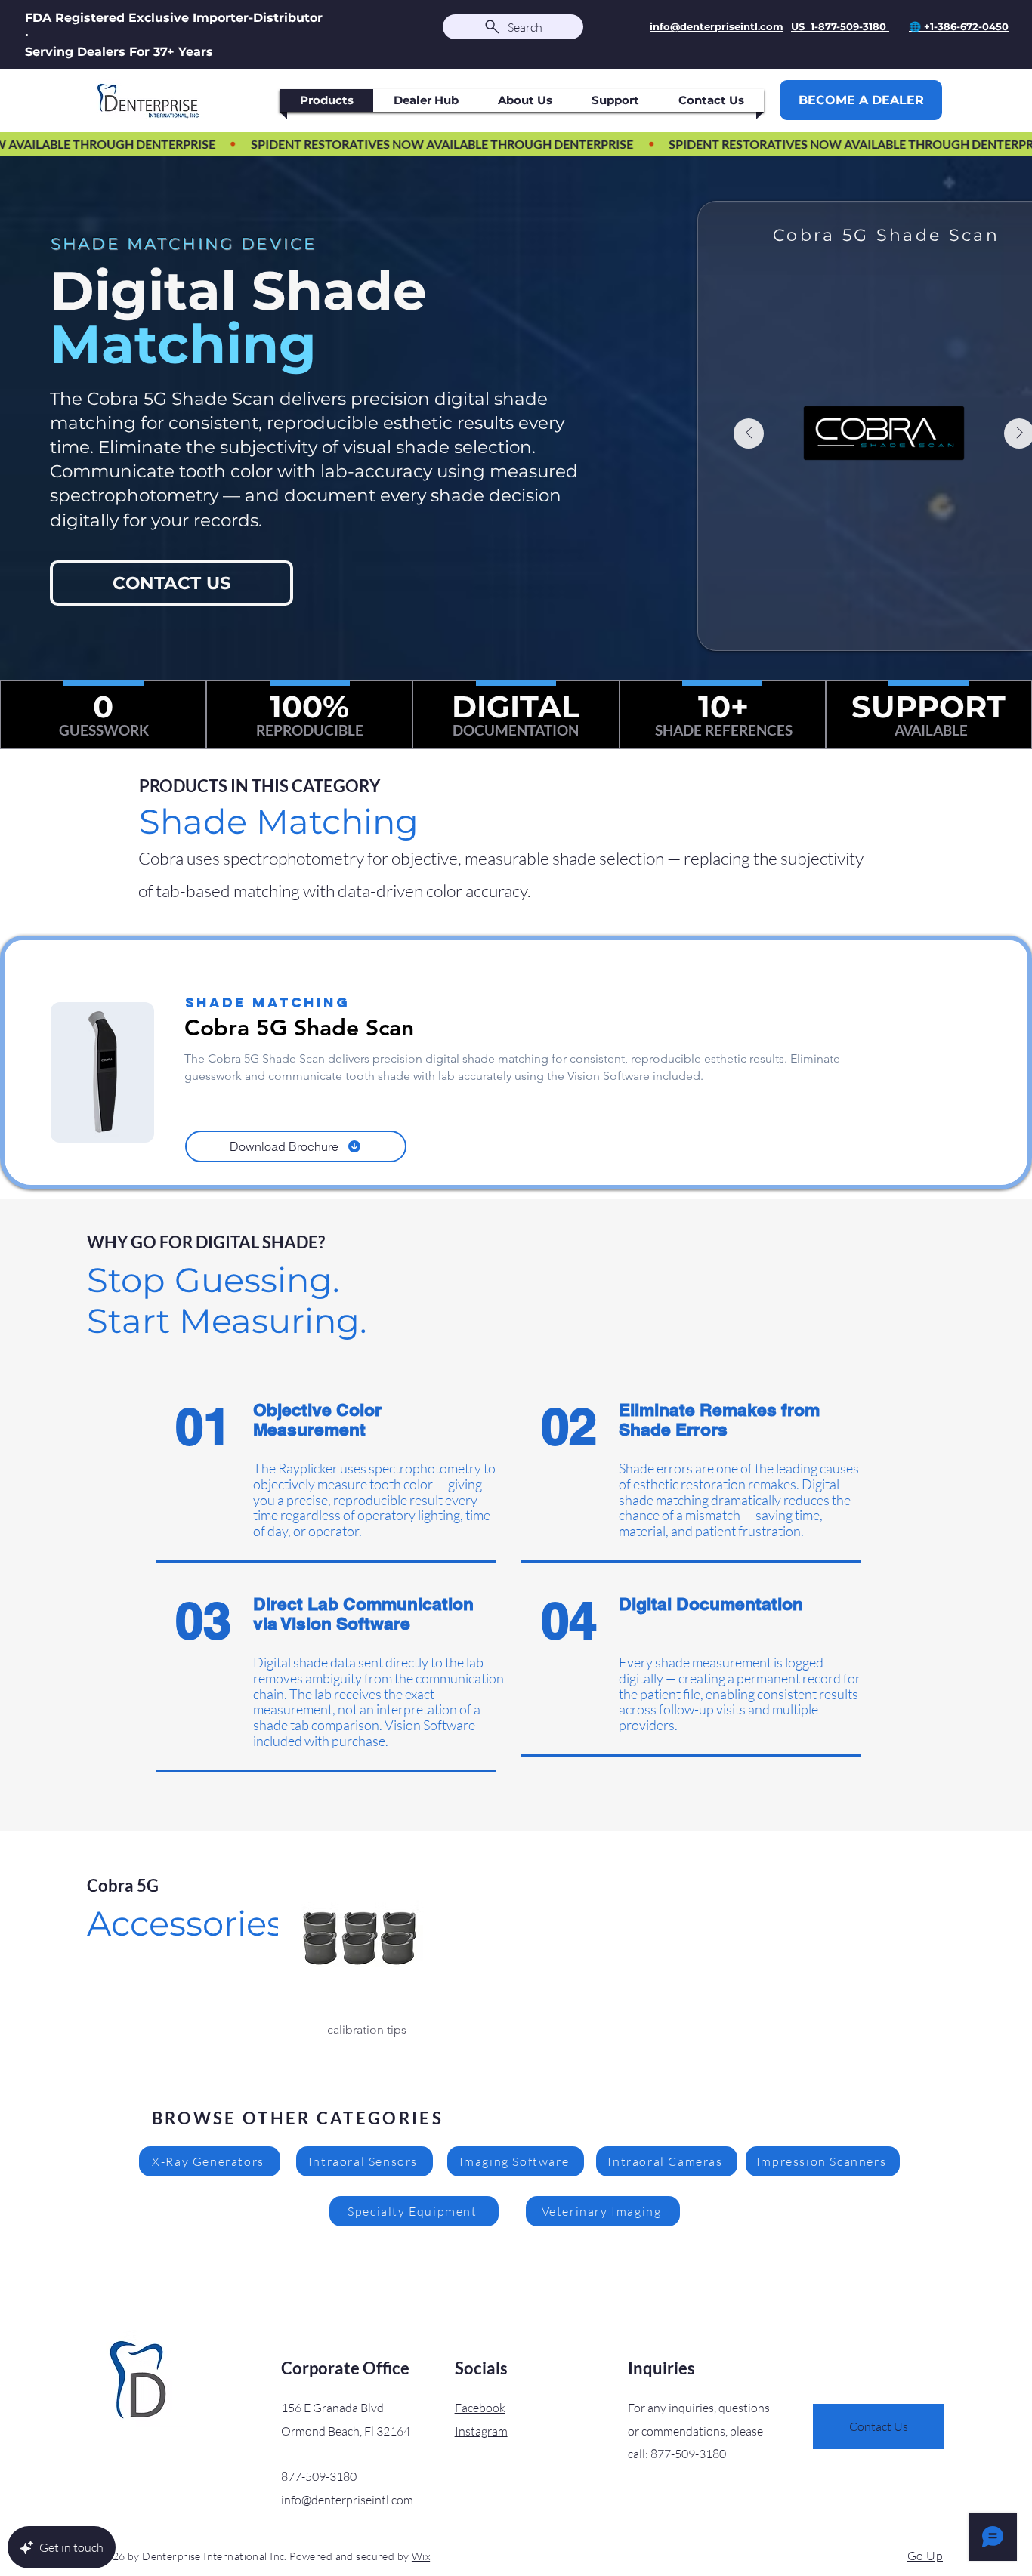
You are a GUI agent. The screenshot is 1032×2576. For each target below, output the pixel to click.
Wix (421, 2556)
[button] (367, 1963)
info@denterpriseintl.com (347, 2500)
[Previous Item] (749, 433)
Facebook (480, 2408)
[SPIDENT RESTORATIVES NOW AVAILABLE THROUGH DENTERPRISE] (516, 144)
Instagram (481, 2431)
